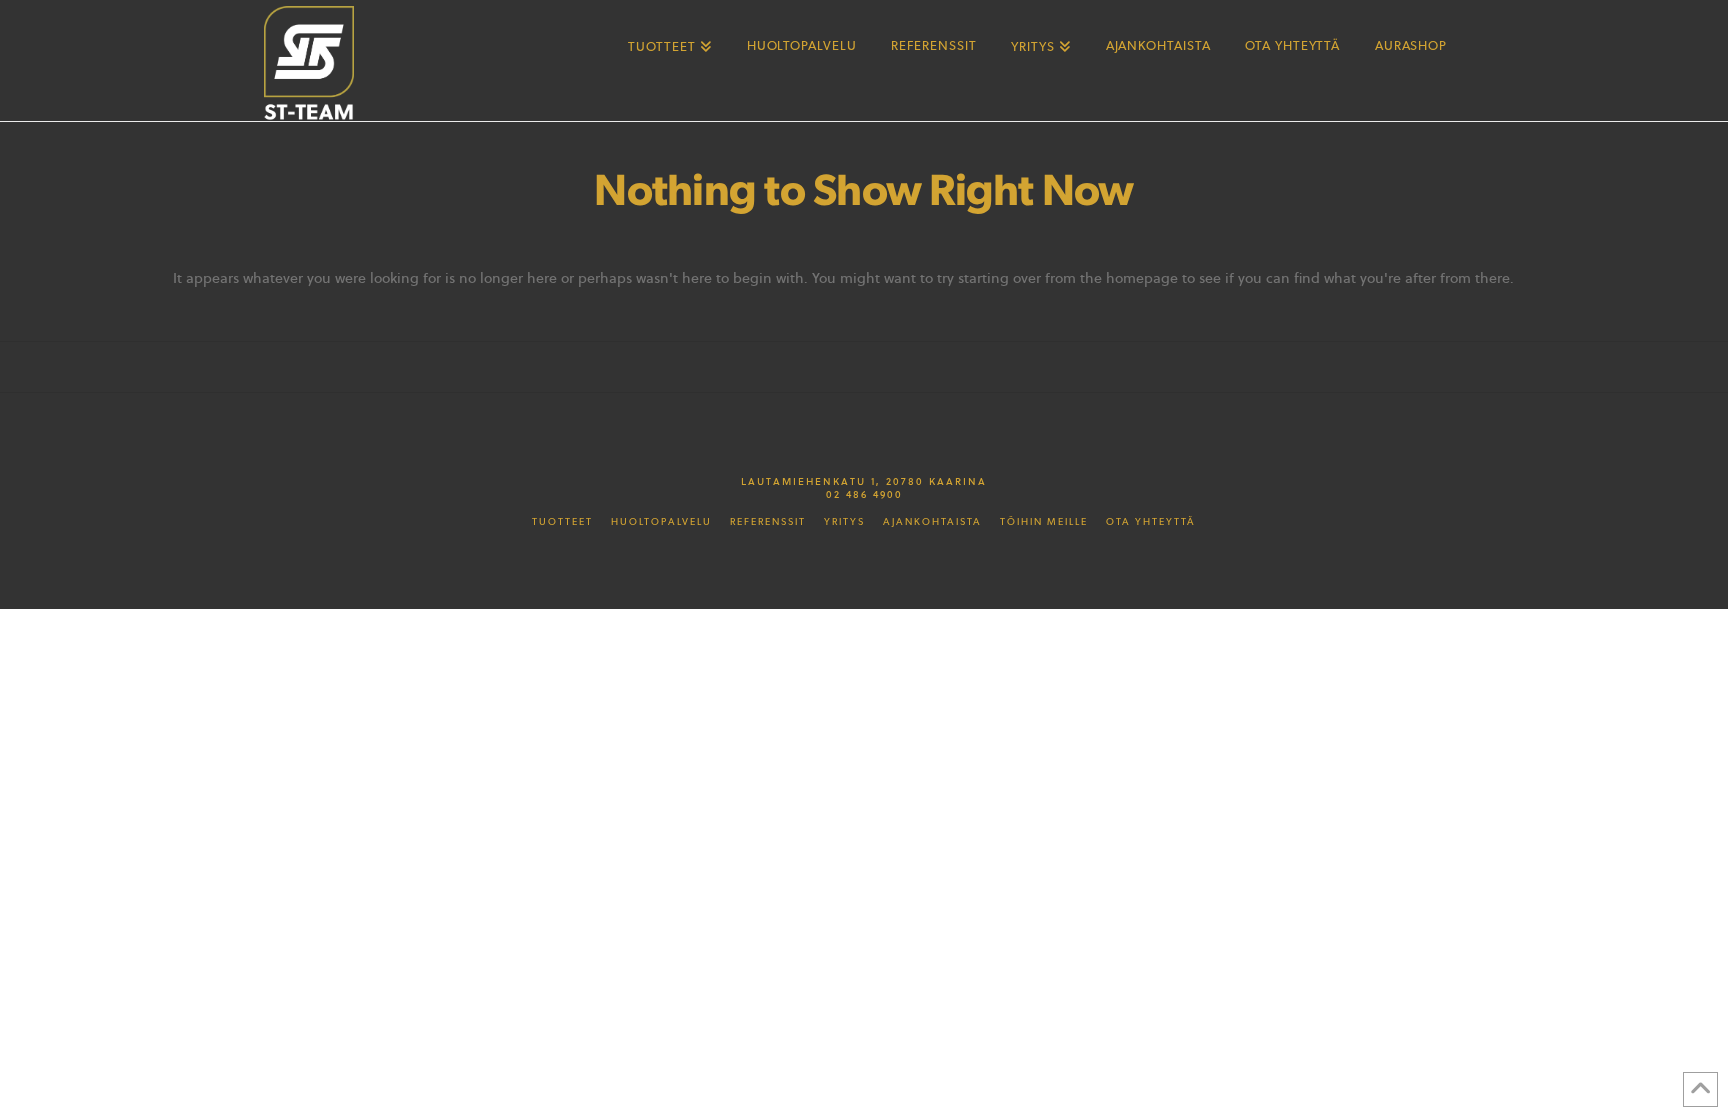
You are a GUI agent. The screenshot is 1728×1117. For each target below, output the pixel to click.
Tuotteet (562, 522)
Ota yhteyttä (1151, 522)
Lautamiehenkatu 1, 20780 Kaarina (864, 481)
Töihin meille (1044, 522)
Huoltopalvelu (661, 522)
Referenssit (768, 522)
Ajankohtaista (932, 522)
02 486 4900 (864, 494)
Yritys (844, 522)
